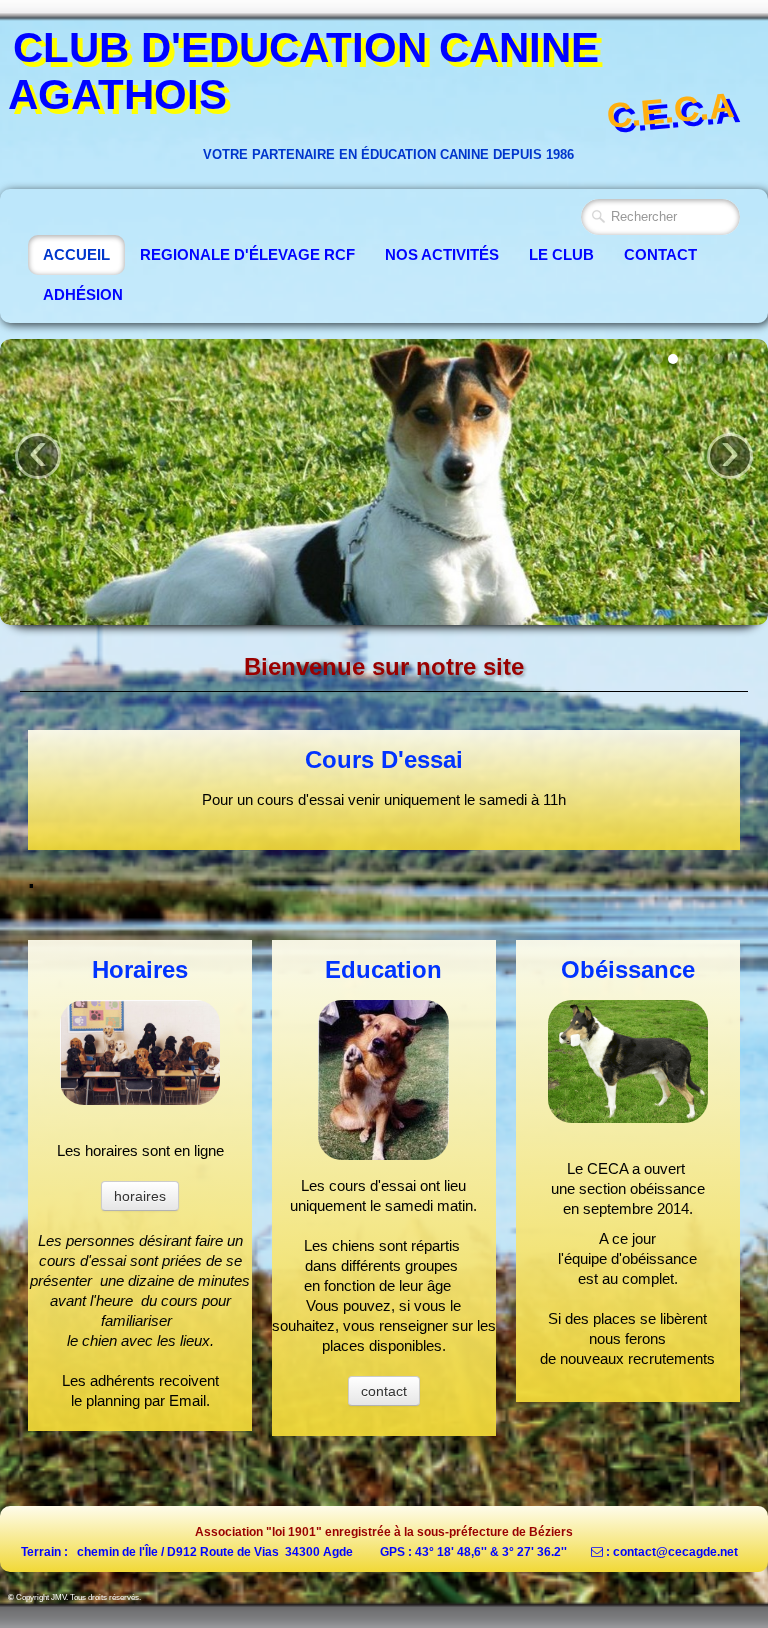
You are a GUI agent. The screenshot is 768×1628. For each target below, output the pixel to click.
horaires (140, 1196)
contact (384, 1391)
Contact (660, 254)
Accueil (76, 254)
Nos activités (442, 254)
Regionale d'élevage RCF (247, 254)
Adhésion (83, 294)
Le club (561, 254)
